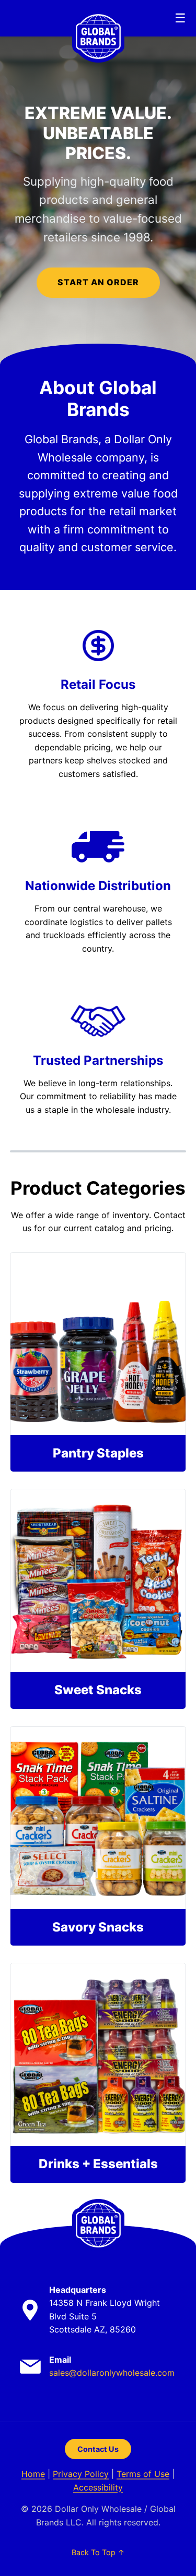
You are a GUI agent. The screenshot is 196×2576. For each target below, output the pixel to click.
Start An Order (98, 282)
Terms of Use (143, 2474)
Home (33, 2474)
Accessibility (98, 2487)
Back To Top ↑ (98, 2552)
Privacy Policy (81, 2474)
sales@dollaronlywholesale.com (112, 2373)
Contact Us (98, 2449)
